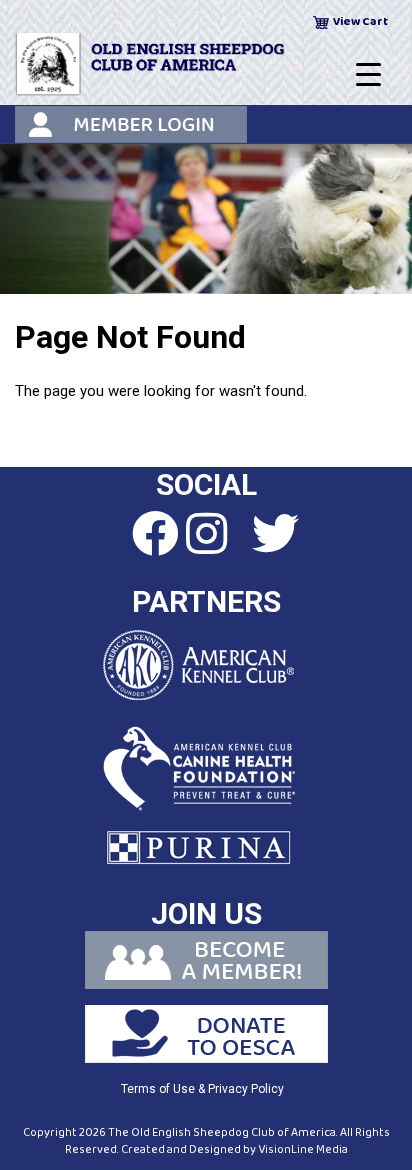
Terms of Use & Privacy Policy (202, 1089)
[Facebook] (137, 535)
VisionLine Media (303, 1149)
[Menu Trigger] (368, 75)
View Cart (360, 21)
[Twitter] (275, 535)
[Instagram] (206, 535)
